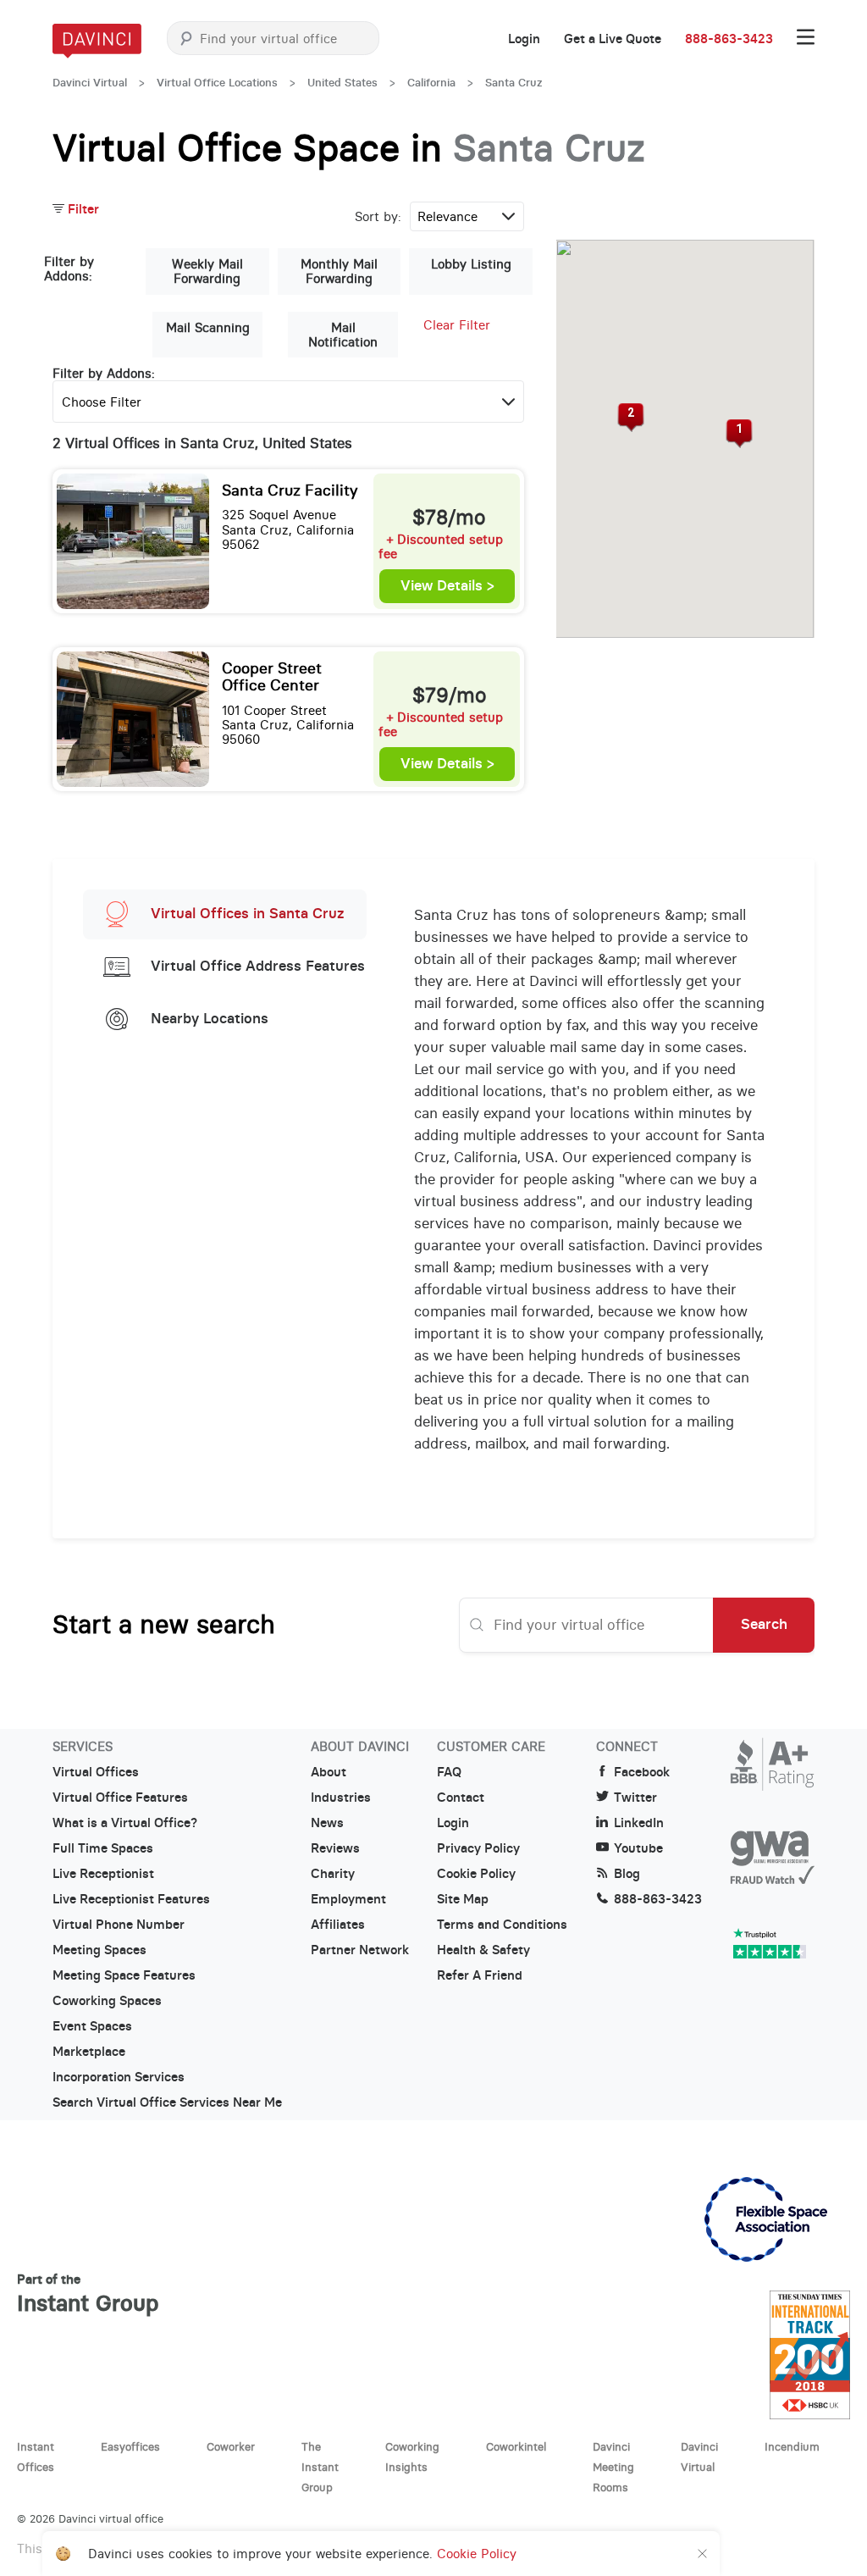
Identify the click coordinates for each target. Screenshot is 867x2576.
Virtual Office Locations (217, 83)
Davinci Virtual (90, 83)
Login (524, 39)
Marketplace (89, 2052)
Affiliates (338, 1925)
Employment (348, 1899)
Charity (333, 1874)
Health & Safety (483, 1950)
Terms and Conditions (502, 1925)
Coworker (231, 2446)
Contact (461, 1798)
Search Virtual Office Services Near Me (167, 2102)
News (327, 1823)
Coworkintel (516, 2446)
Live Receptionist (103, 1874)
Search (764, 1624)
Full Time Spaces (103, 1848)
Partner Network (360, 1950)
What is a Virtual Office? (125, 1823)
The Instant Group (320, 2467)
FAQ (449, 1772)
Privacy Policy (478, 1848)
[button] (740, 434)
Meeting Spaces (99, 1950)
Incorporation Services (119, 2077)
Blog (627, 1874)
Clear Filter (457, 325)
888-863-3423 (729, 39)
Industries (341, 1798)
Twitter (635, 1798)
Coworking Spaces (107, 2001)
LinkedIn (639, 1823)
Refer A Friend (480, 1975)
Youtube (638, 1848)
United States (342, 83)
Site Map (463, 1899)
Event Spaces (92, 2026)
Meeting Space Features (124, 1975)
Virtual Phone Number (119, 1925)
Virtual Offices (96, 1772)
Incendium (792, 2446)
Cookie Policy (476, 1874)
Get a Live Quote (613, 39)
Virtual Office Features (120, 1798)
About (329, 1772)
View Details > (447, 586)
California (431, 83)
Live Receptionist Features (131, 1899)
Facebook (642, 1772)
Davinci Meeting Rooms (613, 2467)
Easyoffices (130, 2446)
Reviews (335, 1848)
